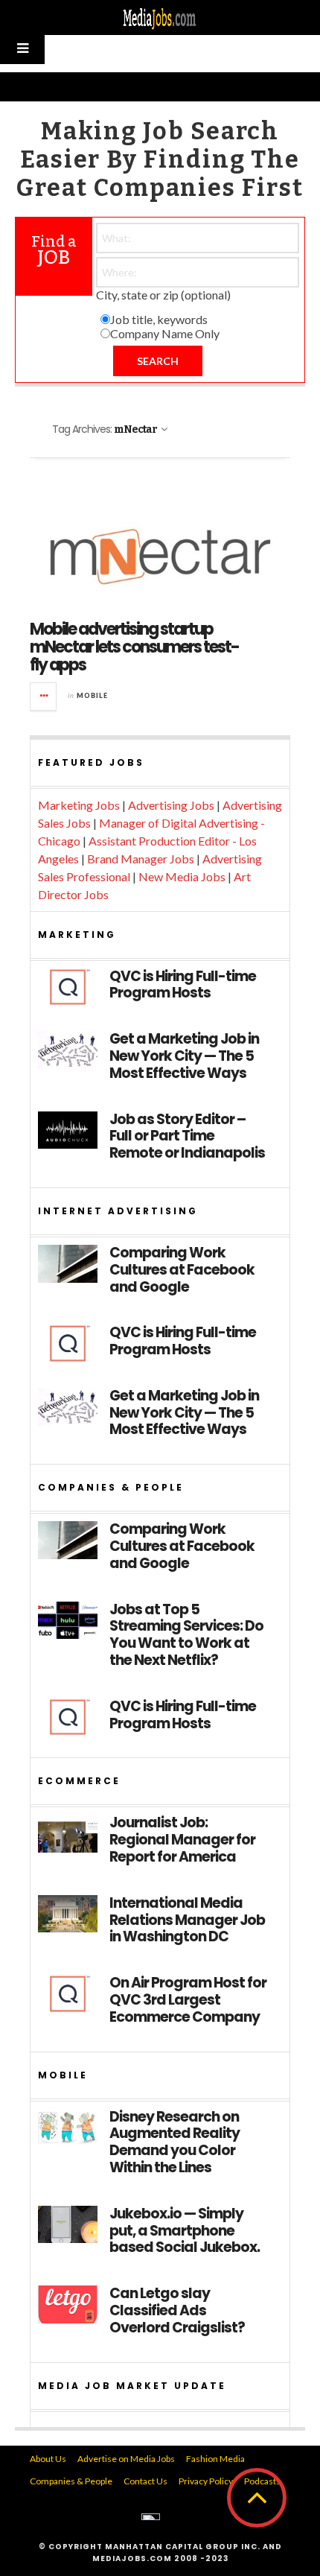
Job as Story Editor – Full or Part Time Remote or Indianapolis (187, 1137)
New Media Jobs (182, 876)
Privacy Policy (206, 2481)
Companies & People (71, 2481)
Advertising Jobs (171, 805)
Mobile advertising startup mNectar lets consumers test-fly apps (134, 647)
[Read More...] (44, 697)
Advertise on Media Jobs (126, 2459)
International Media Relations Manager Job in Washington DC (187, 1920)
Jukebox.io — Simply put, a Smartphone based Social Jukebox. (185, 2231)
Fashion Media (215, 2459)
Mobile (92, 695)
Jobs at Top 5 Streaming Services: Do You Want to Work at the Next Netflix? (186, 1636)
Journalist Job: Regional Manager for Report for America (182, 1840)
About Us (48, 2459)
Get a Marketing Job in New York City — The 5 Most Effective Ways (184, 1056)
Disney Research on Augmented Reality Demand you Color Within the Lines (175, 2143)
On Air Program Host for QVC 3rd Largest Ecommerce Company (188, 2000)
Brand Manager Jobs (141, 859)
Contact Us (145, 2481)
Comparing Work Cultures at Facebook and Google (182, 1270)
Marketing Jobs (79, 805)
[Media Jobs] (160, 18)
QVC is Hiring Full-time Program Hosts (183, 986)
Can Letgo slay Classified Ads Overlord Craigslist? (177, 2311)
